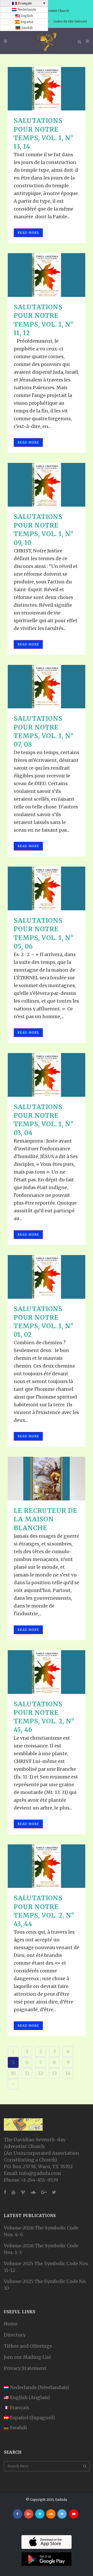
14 (68, 2073)
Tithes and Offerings (28, 2346)
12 (41, 2073)
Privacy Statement (25, 2368)
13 (54, 2073)
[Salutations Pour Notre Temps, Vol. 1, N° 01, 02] (47, 1277)
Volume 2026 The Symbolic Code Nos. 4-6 (41, 2231)
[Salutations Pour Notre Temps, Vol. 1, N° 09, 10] (47, 485)
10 (13, 2073)
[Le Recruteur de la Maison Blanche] (47, 1479)
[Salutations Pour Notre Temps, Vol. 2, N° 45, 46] (47, 1672)
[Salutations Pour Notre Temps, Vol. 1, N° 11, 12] (47, 275)
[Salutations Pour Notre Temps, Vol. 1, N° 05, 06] (47, 888)
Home (11, 2324)
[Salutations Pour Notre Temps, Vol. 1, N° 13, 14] (47, 89)
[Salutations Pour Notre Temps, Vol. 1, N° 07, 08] (47, 687)
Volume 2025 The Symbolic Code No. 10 (45, 2285)
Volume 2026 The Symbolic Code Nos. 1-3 (41, 2249)
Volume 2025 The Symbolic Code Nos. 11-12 (46, 2267)
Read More (28, 233)
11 (27, 2073)
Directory (15, 2335)
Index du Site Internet (70, 21)
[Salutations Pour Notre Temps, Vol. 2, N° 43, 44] (47, 1866)
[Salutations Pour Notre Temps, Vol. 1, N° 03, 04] (47, 1075)
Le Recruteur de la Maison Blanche (45, 1519)
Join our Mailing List (28, 2357)
